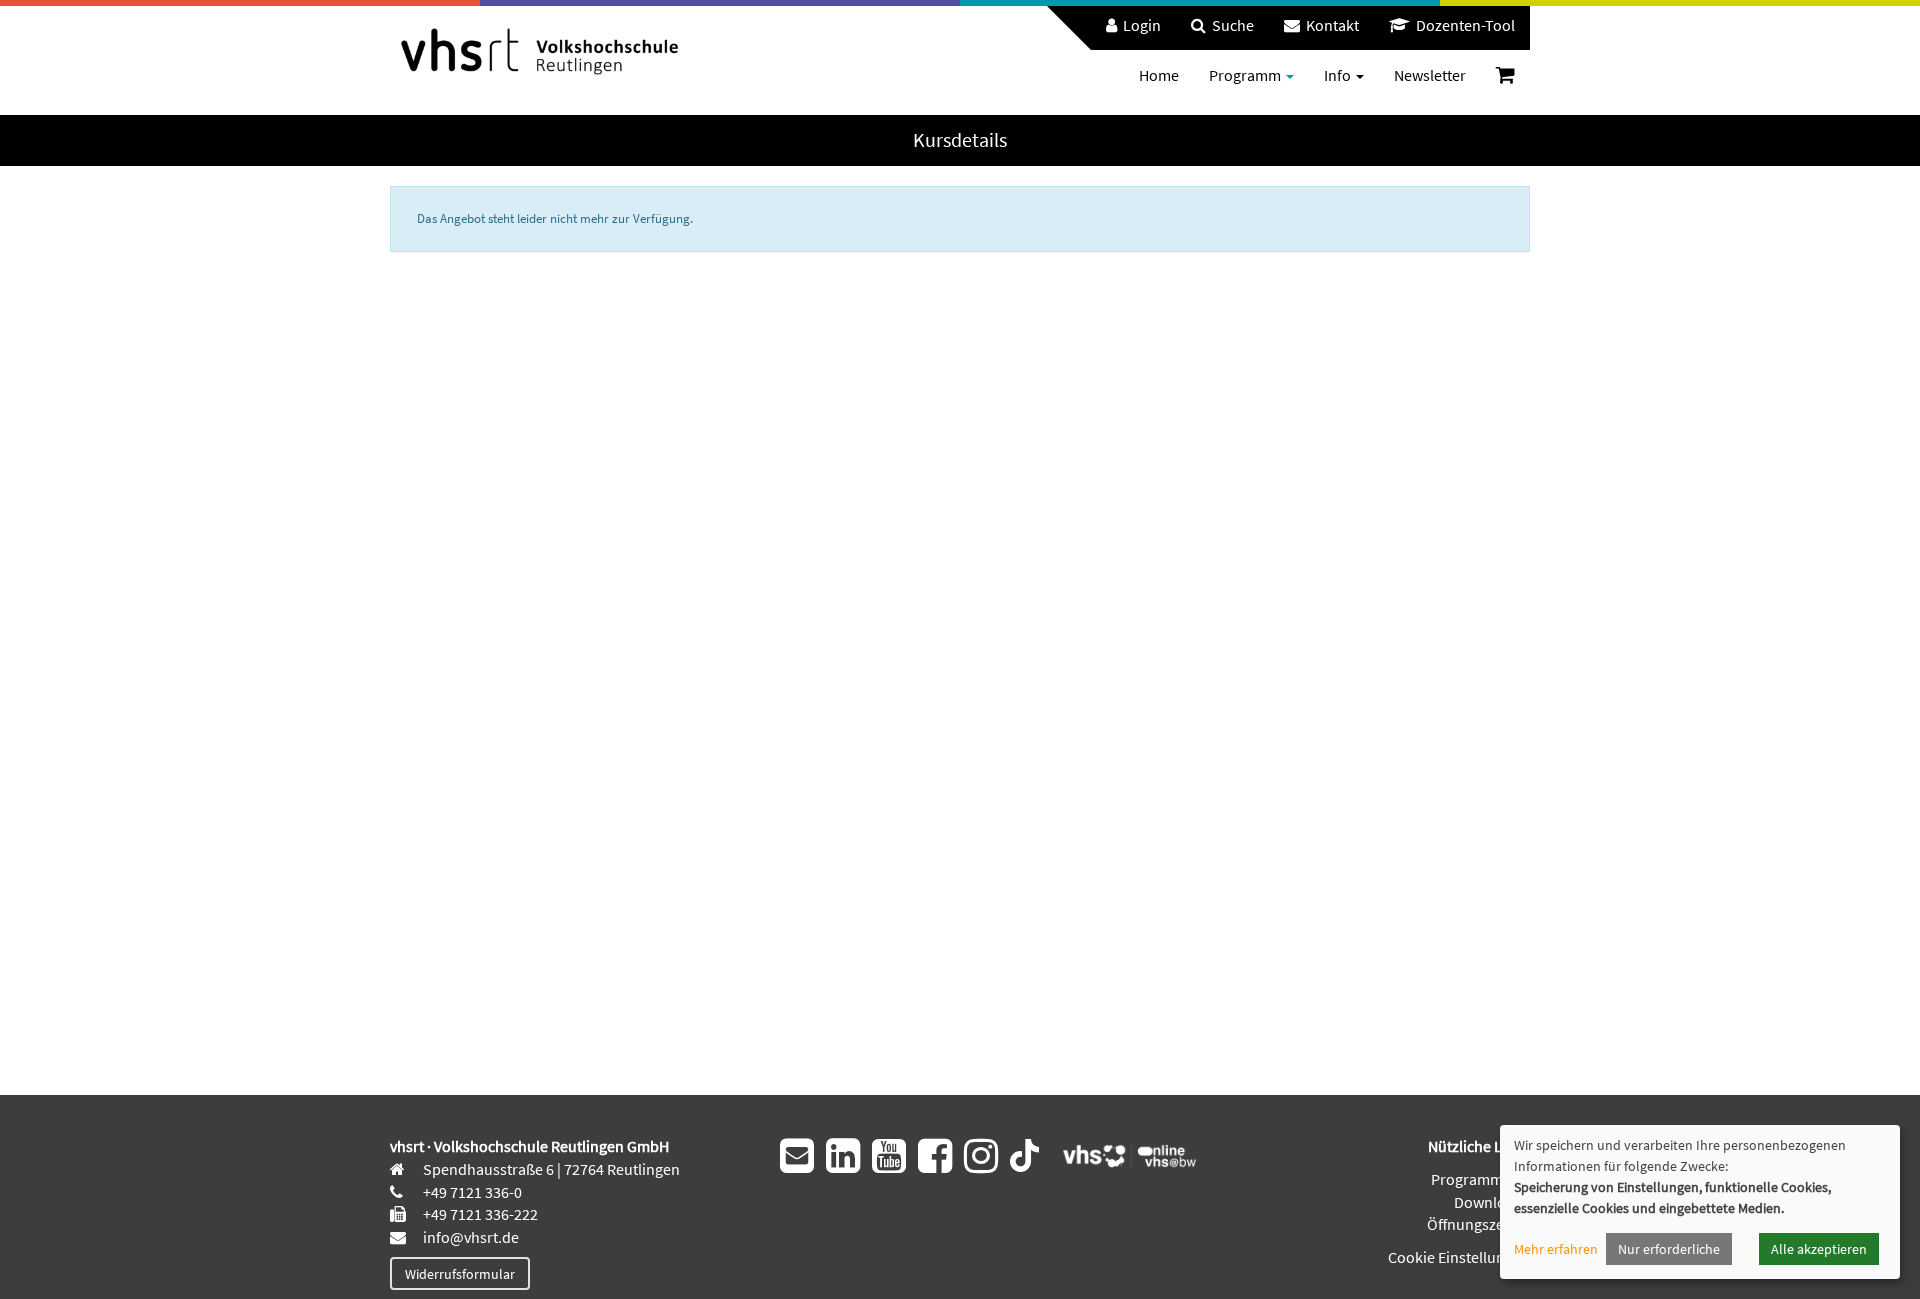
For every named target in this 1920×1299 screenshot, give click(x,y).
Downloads (1492, 1202)
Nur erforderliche (1669, 1249)
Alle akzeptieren (1819, 1249)
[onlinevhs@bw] (1123, 1154)
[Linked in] (843, 1156)
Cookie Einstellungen (1459, 1257)
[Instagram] (981, 1156)
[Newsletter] (797, 1156)
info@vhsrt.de (469, 1237)
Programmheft (1480, 1179)
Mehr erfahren (1556, 1249)
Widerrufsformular (460, 1274)
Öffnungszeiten (1478, 1224)
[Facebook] (935, 1156)
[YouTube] (889, 1156)
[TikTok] (1024, 1154)
